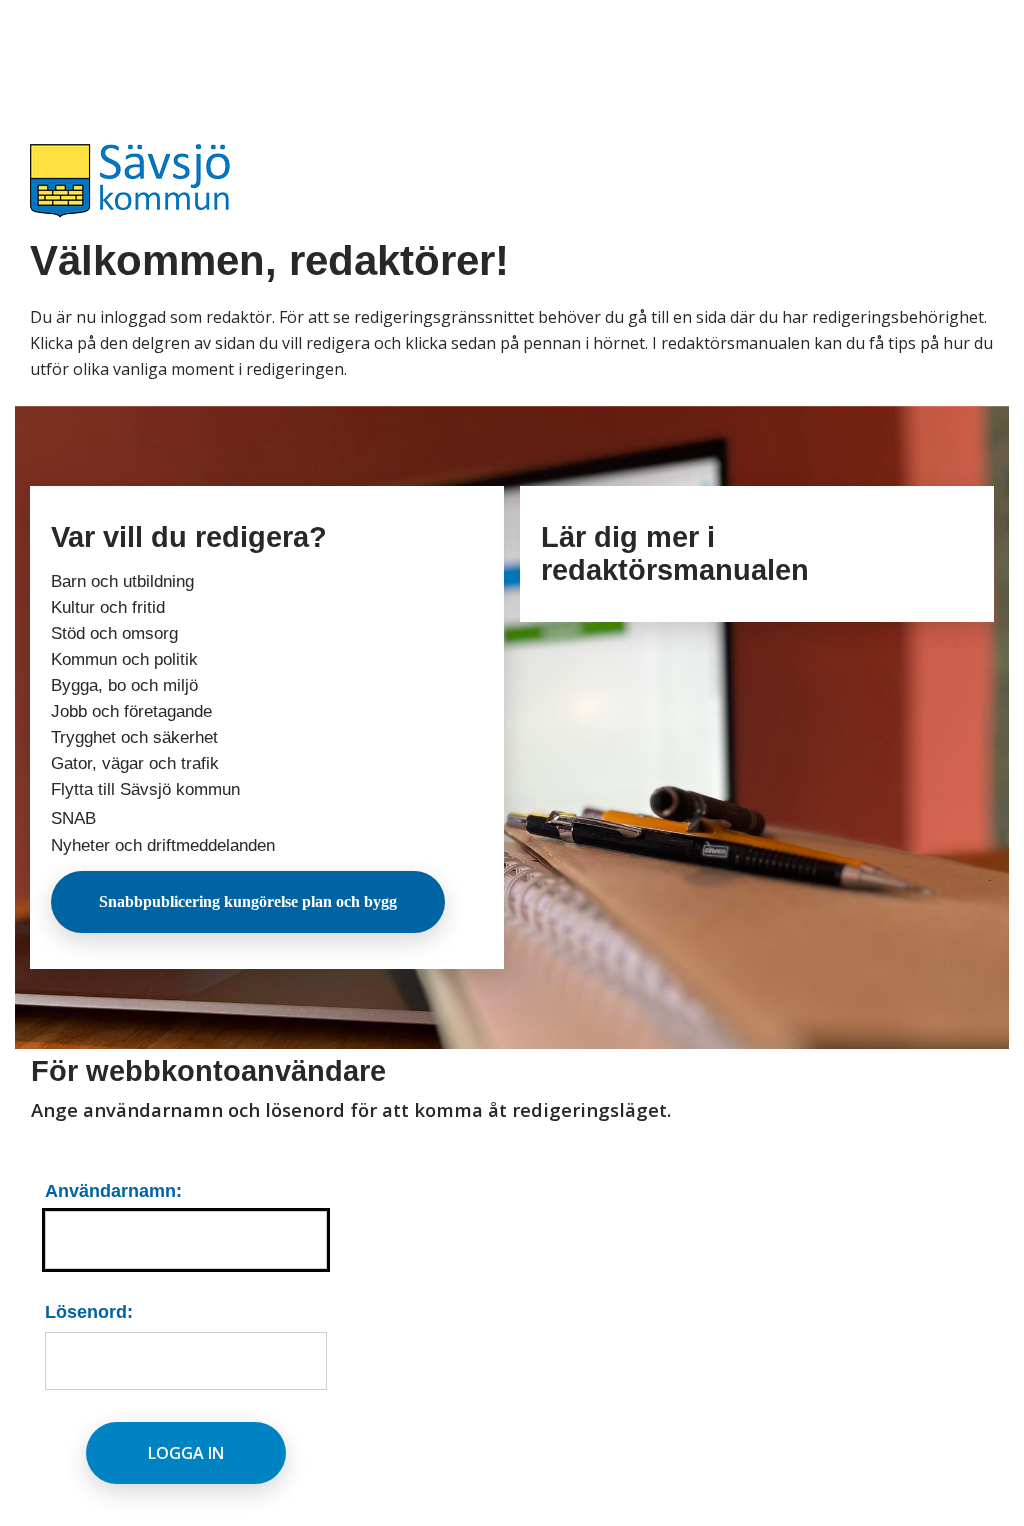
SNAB (73, 818)
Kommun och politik (124, 659)
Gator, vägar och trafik (135, 763)
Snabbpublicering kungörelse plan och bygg (248, 901)
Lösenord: (89, 1311)
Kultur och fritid (108, 607)
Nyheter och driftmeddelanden (163, 845)
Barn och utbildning (122, 581)
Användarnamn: (113, 1190)
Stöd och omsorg (114, 633)
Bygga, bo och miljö (124, 685)
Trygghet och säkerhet (134, 737)
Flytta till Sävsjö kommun (145, 789)
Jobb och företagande (131, 711)
